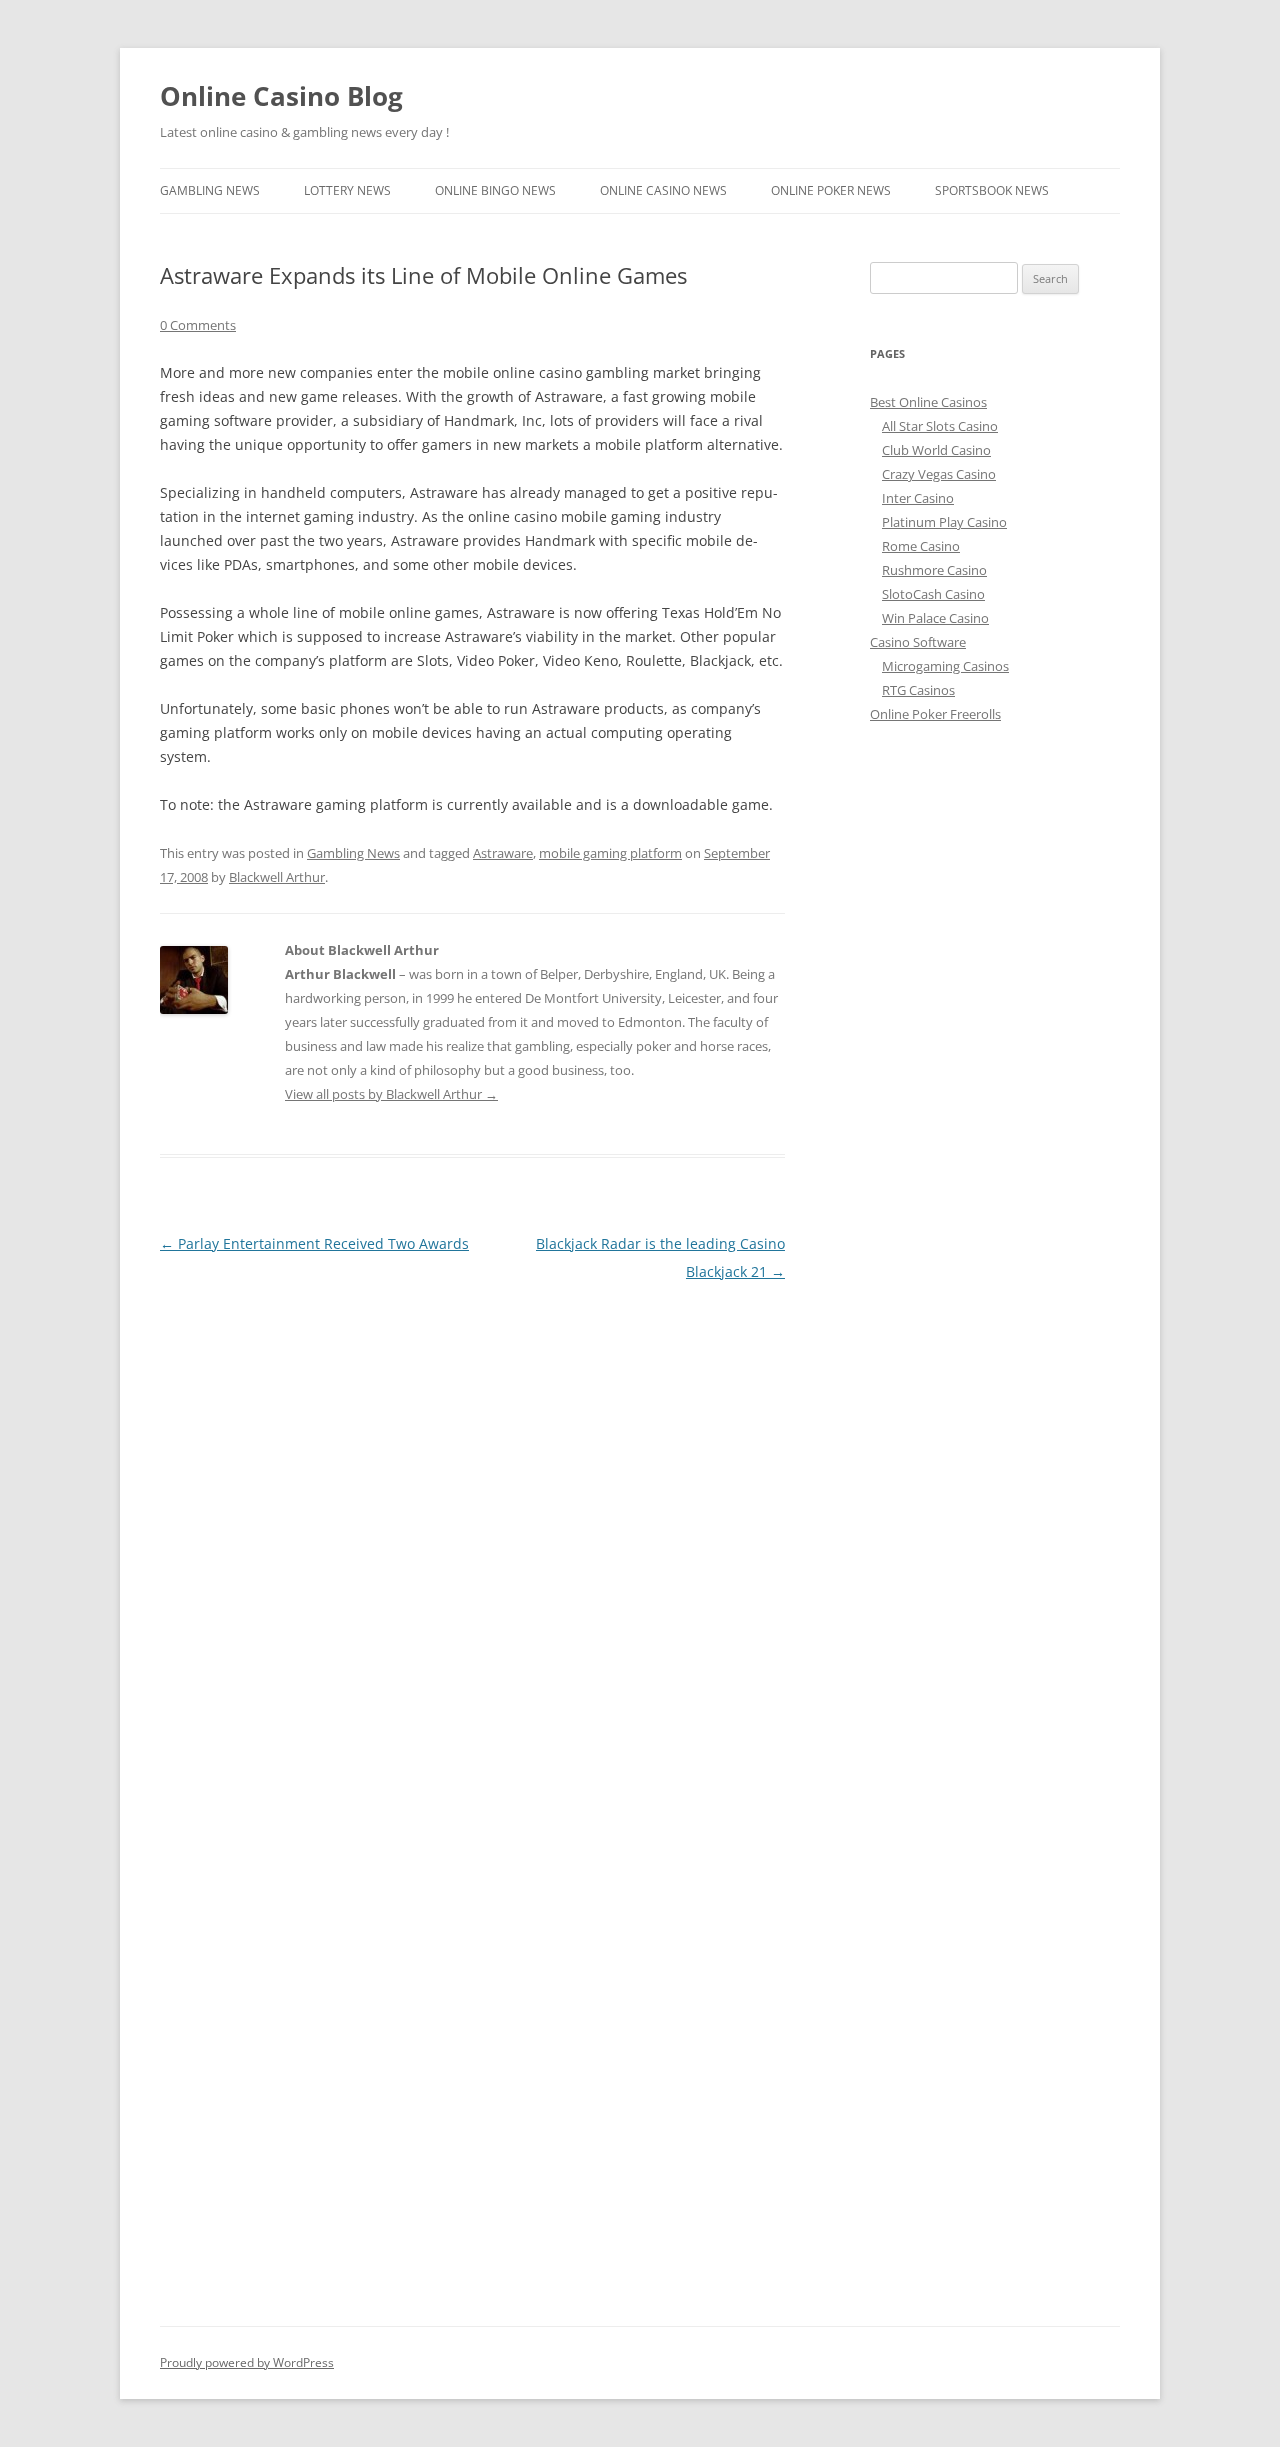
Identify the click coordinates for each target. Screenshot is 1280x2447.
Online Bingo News (495, 190)
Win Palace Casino (935, 618)
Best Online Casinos (928, 402)
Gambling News (210, 190)
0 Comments (198, 325)
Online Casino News (663, 190)
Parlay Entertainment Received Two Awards (314, 1243)
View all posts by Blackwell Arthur (391, 1094)
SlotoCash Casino (933, 594)
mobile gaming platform (610, 853)
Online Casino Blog (281, 96)
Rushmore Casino (934, 570)
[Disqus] (472, 1536)
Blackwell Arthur (277, 877)
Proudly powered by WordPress (247, 2362)
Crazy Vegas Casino (939, 474)
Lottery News (347, 190)
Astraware (503, 853)
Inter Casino (918, 498)
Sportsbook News (992, 190)
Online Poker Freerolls (935, 714)
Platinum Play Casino (944, 522)
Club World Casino (936, 450)
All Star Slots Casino (940, 426)
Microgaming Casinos (945, 666)
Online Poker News (831, 190)
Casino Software (918, 642)
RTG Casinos (918, 690)
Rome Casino (921, 546)
